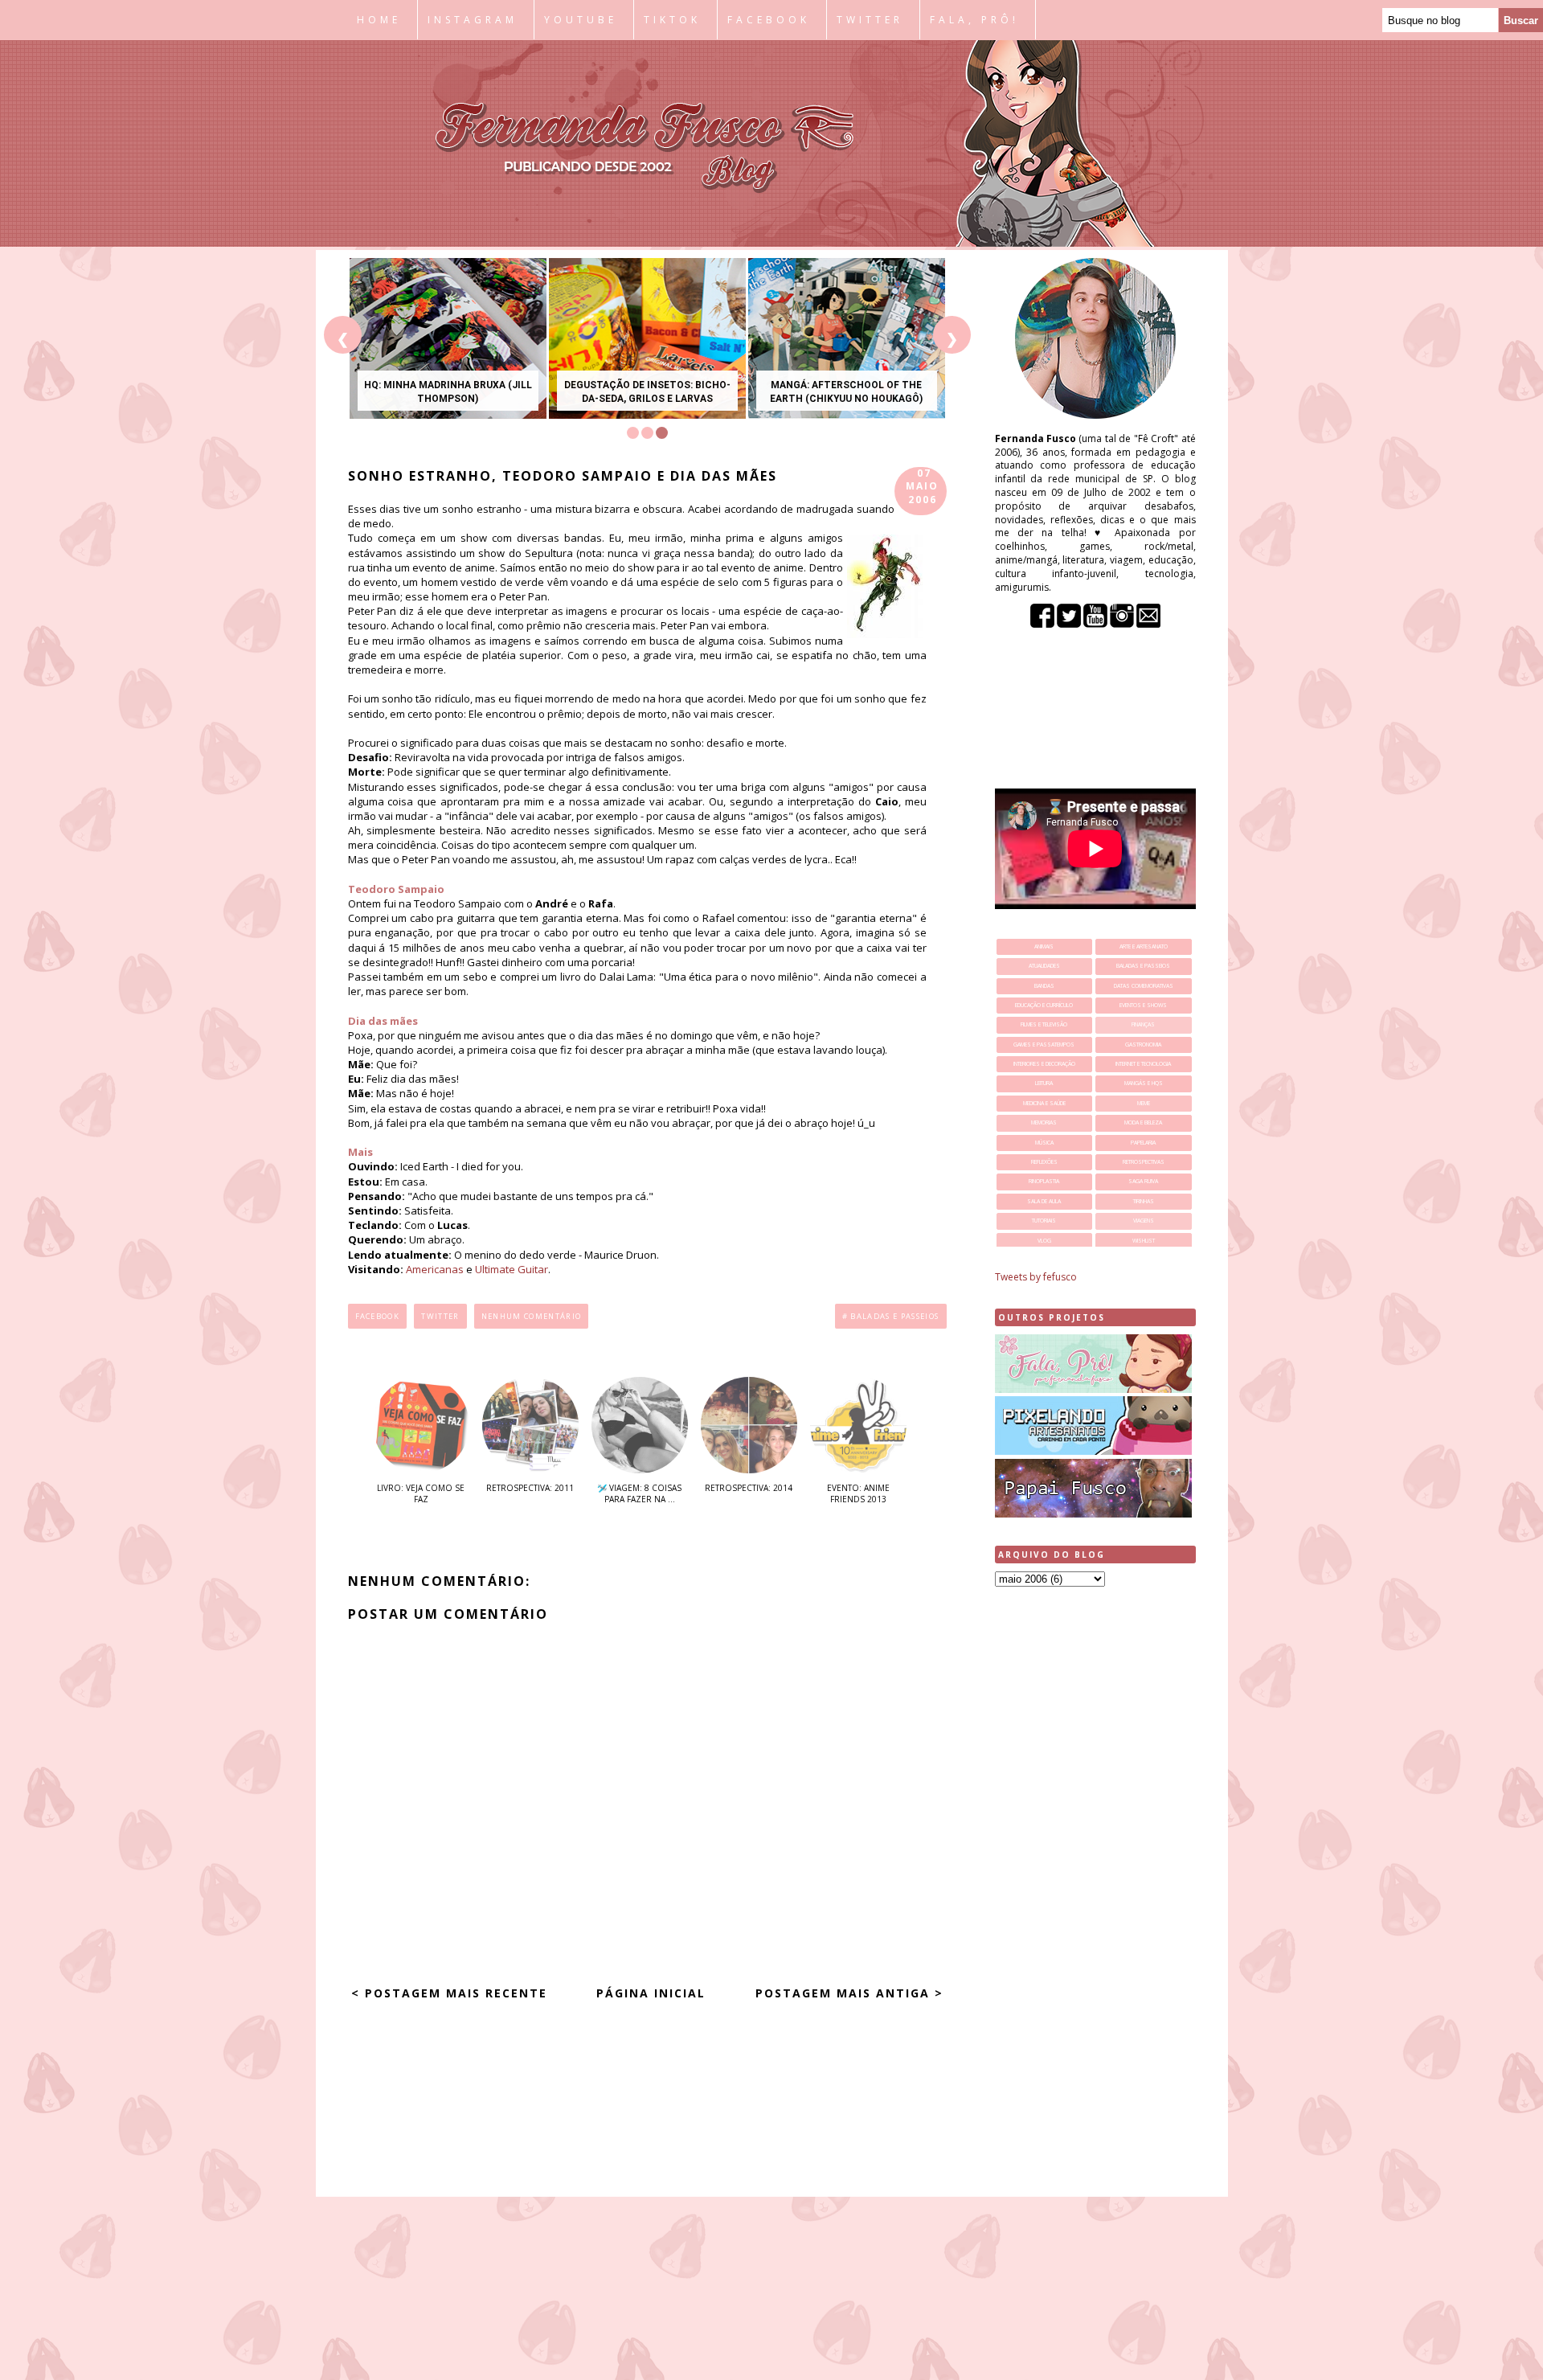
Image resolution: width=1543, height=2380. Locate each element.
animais (1044, 946)
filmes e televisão (1044, 1024)
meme (1144, 1103)
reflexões (1044, 1162)
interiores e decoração (1044, 1064)
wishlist (1144, 1241)
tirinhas (1144, 1201)
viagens (1144, 1221)
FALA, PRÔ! (974, 20)
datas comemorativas (1144, 986)
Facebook (378, 1316)
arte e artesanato (1144, 946)
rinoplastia (1044, 1181)
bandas (1044, 986)
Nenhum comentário (532, 1316)
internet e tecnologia (1143, 1064)
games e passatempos (1044, 1045)
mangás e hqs (1144, 1083)
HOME (379, 20)
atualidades (1044, 966)
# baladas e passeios (891, 1316)
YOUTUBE (581, 20)
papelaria (1143, 1143)
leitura (1044, 1083)
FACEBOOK (769, 20)
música (1044, 1143)
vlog (1044, 1241)
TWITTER (870, 20)
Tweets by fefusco (1036, 1277)
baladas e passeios (1143, 966)
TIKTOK (672, 20)
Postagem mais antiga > (849, 1993)
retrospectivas (1144, 1162)
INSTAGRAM (473, 20)
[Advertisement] (1095, 1852)
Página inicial (651, 1993)
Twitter (440, 1316)
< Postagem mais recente (449, 1993)
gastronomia (1143, 1045)
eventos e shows (1143, 1005)
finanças (1143, 1024)
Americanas (435, 1269)
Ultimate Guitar (512, 1269)
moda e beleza (1143, 1122)
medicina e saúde (1044, 1103)
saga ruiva (1143, 1181)
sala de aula (1044, 1201)
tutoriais (1044, 1221)
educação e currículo (1044, 1005)
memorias (1044, 1122)
